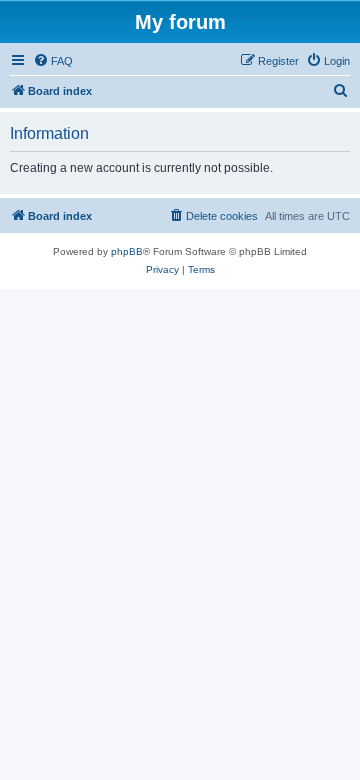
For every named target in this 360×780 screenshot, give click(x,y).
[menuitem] (53, 61)
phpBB (127, 251)
